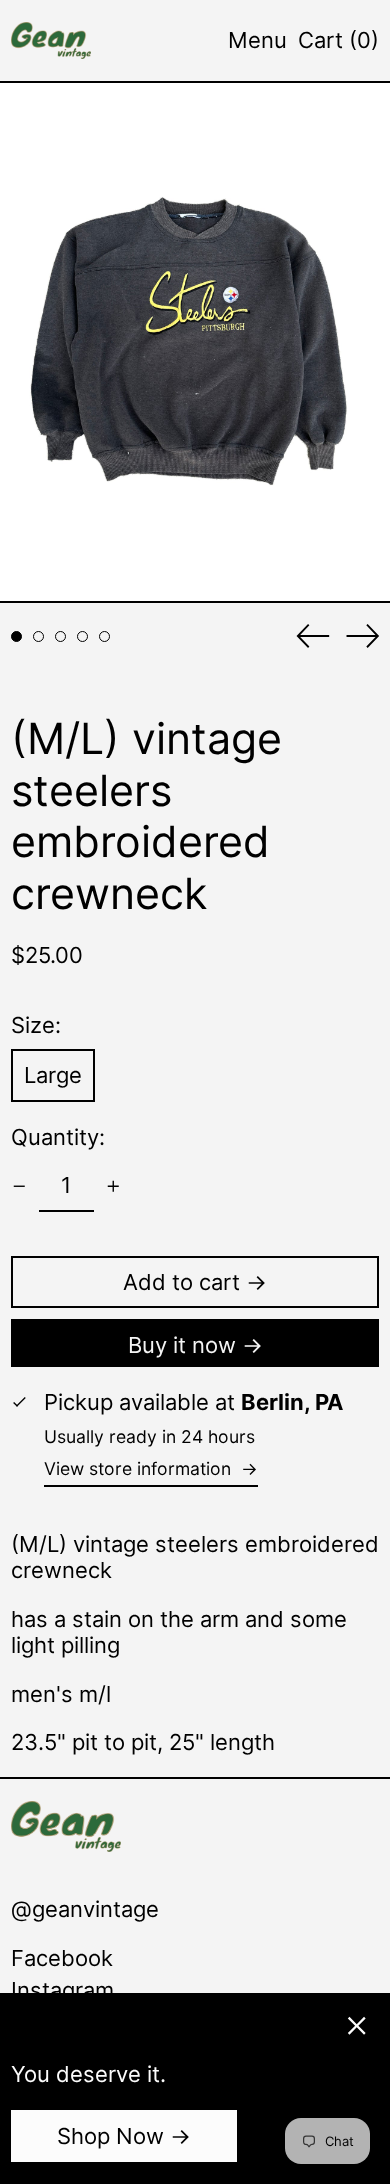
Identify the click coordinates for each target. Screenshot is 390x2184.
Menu (257, 40)
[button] (338, 40)
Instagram (62, 1990)
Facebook (62, 1958)
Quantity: (58, 1137)
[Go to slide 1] (16, 636)
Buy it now (182, 1345)
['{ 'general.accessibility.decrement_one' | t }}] (19, 1186)
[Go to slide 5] (104, 636)
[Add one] (113, 1186)
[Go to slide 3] (60, 636)
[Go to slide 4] (82, 636)
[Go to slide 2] (38, 636)
